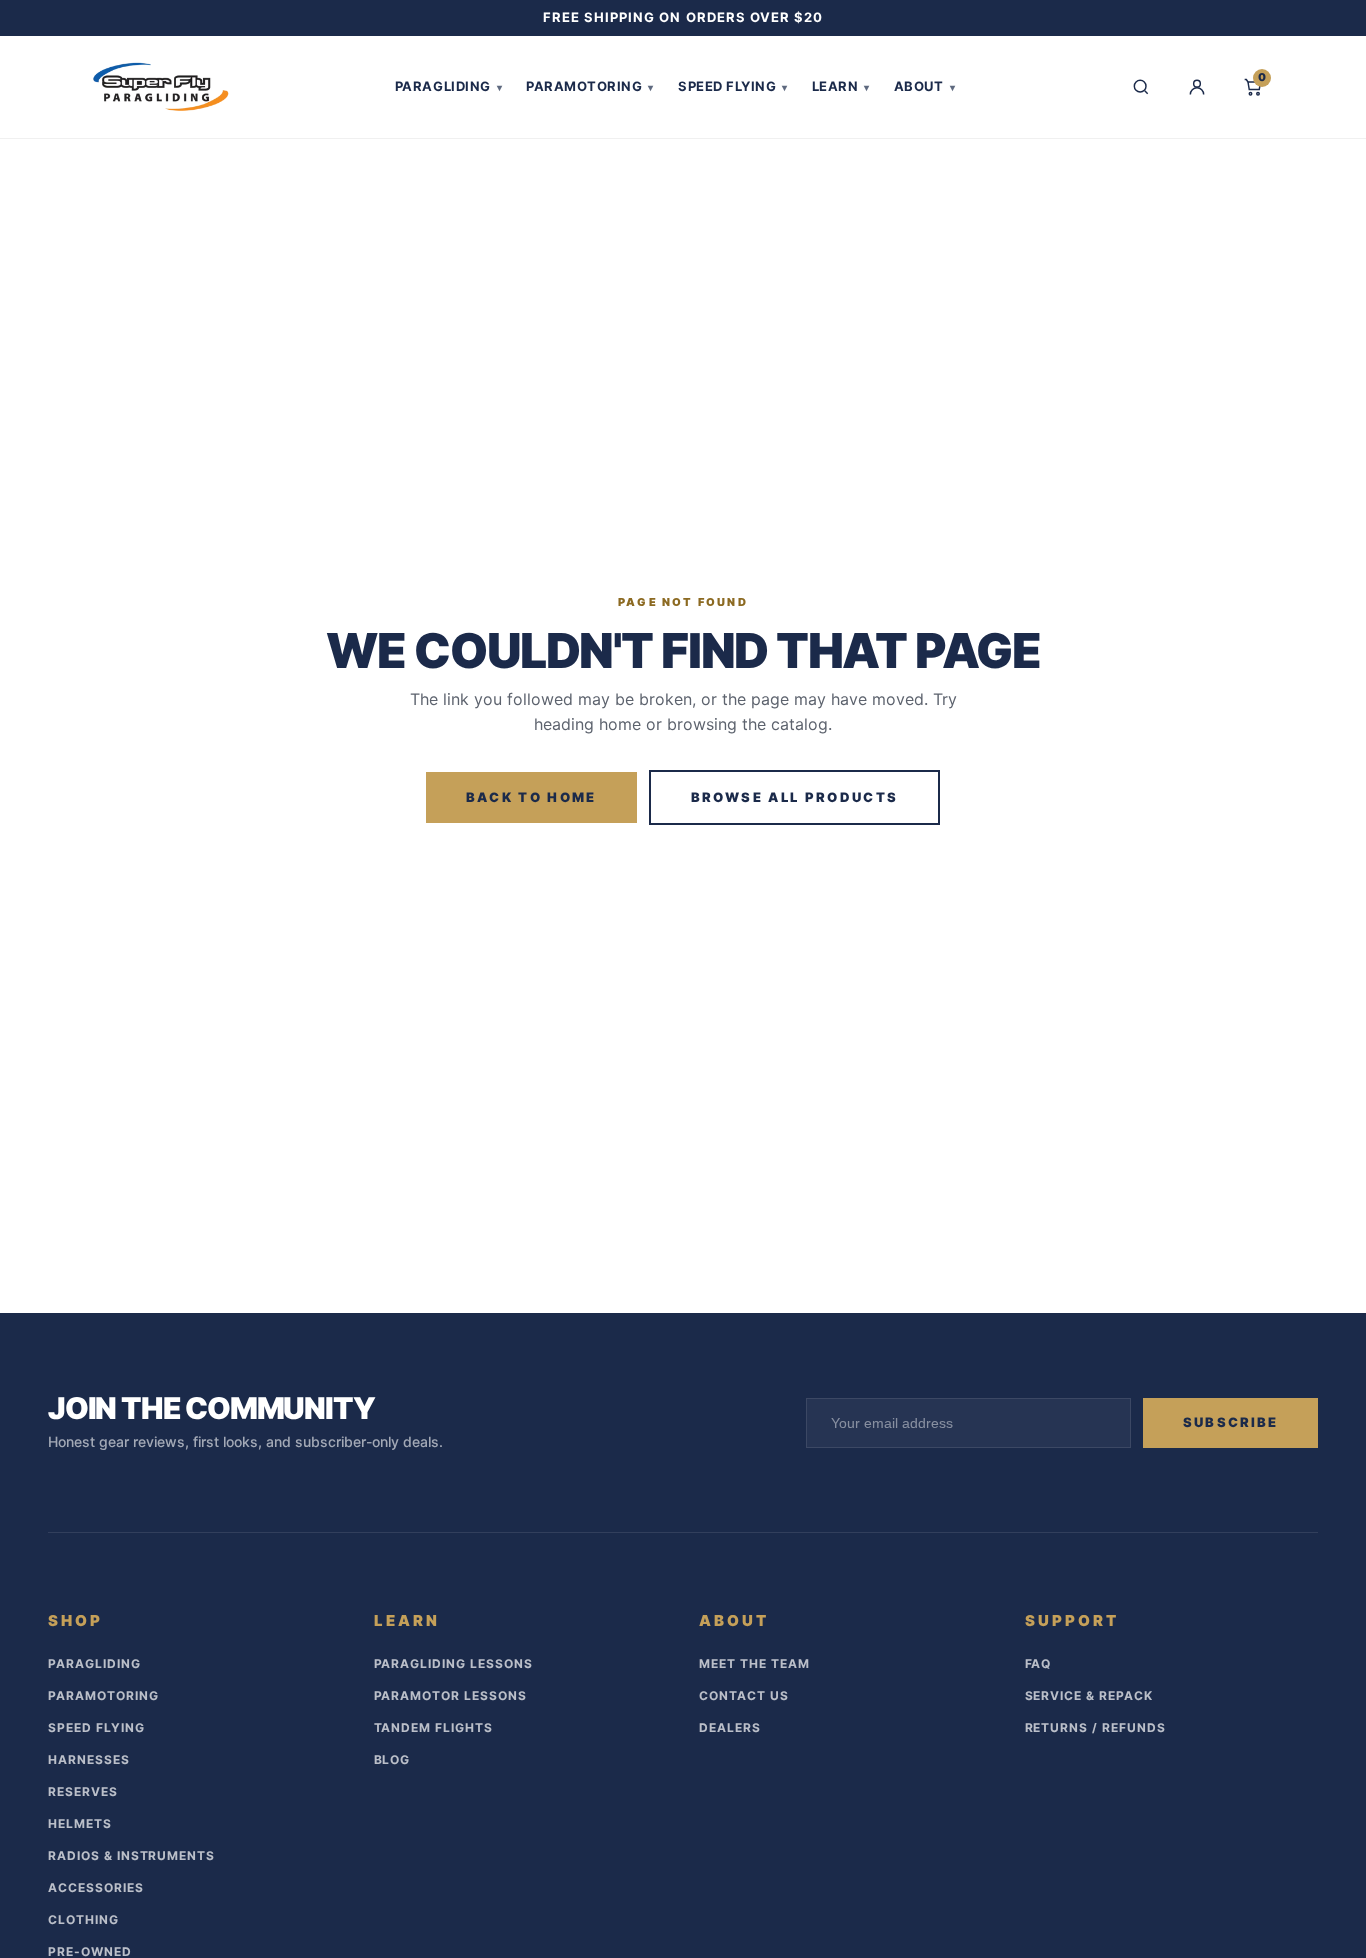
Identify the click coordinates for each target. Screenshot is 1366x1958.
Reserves (83, 1791)
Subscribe (1230, 1422)
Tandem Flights (433, 1727)
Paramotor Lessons (450, 1695)
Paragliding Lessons (453, 1663)
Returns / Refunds (1095, 1727)
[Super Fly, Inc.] (161, 87)
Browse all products (794, 797)
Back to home (531, 797)
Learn (841, 86)
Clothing (83, 1919)
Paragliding (448, 86)
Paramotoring (590, 86)
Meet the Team (754, 1663)
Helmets (80, 1823)
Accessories (96, 1887)
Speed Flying (733, 86)
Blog (392, 1759)
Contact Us (744, 1695)
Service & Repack (1089, 1695)
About (924, 86)
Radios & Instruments (131, 1855)
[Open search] (1141, 87)
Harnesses (89, 1759)
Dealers (730, 1727)
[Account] (1197, 87)
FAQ (1038, 1663)
